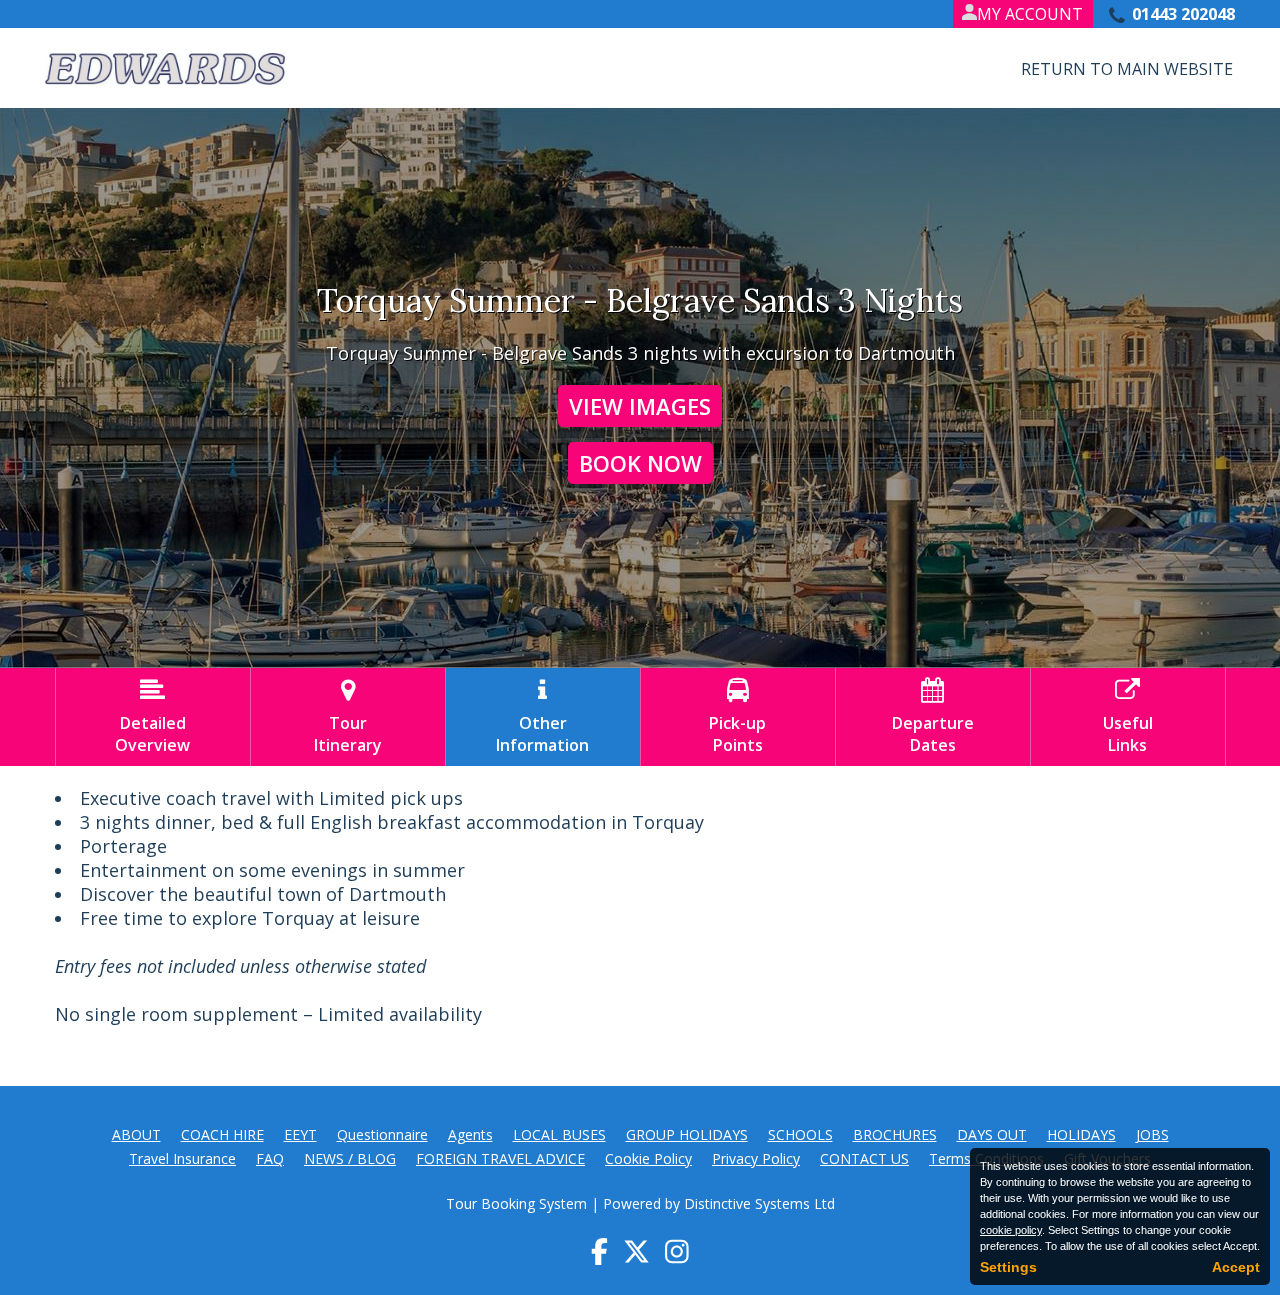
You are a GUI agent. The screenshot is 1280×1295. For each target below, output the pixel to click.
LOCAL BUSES (559, 1134)
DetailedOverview (152, 717)
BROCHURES (895, 1134)
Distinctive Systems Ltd (759, 1203)
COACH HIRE (222, 1134)
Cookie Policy (648, 1158)
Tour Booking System (516, 1203)
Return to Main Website (1127, 69)
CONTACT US (864, 1158)
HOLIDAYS (1081, 1134)
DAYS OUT (992, 1134)
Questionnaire (382, 1134)
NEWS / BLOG (350, 1158)
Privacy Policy (756, 1158)
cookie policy (1011, 1230)
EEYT (300, 1134)
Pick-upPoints (737, 717)
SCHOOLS (800, 1134)
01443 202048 (1183, 14)
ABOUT (136, 1134)
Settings (1008, 1267)
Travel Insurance (182, 1158)
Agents (470, 1134)
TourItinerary (348, 717)
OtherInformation (542, 717)
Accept (1236, 1267)
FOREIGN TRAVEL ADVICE (500, 1158)
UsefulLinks (1128, 717)
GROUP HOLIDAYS (687, 1134)
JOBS (1152, 1134)
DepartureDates (933, 717)
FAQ (270, 1158)
